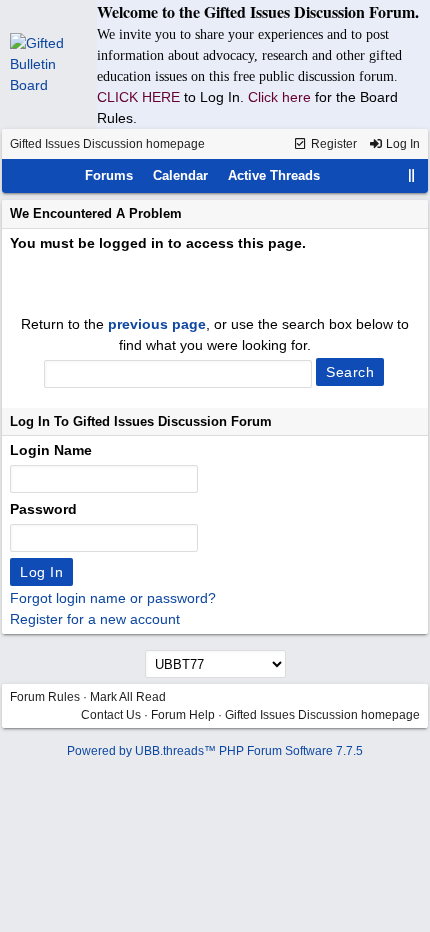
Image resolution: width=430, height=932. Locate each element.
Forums (109, 175)
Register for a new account (95, 619)
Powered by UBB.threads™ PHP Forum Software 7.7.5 (215, 751)
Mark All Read (128, 697)
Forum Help (183, 715)
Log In (401, 144)
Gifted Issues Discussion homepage (107, 144)
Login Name (51, 450)
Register (332, 144)
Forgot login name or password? (113, 598)
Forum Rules (45, 697)
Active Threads (274, 175)
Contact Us (111, 715)
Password (43, 509)
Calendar (180, 175)
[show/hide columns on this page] (412, 175)
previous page (157, 324)
